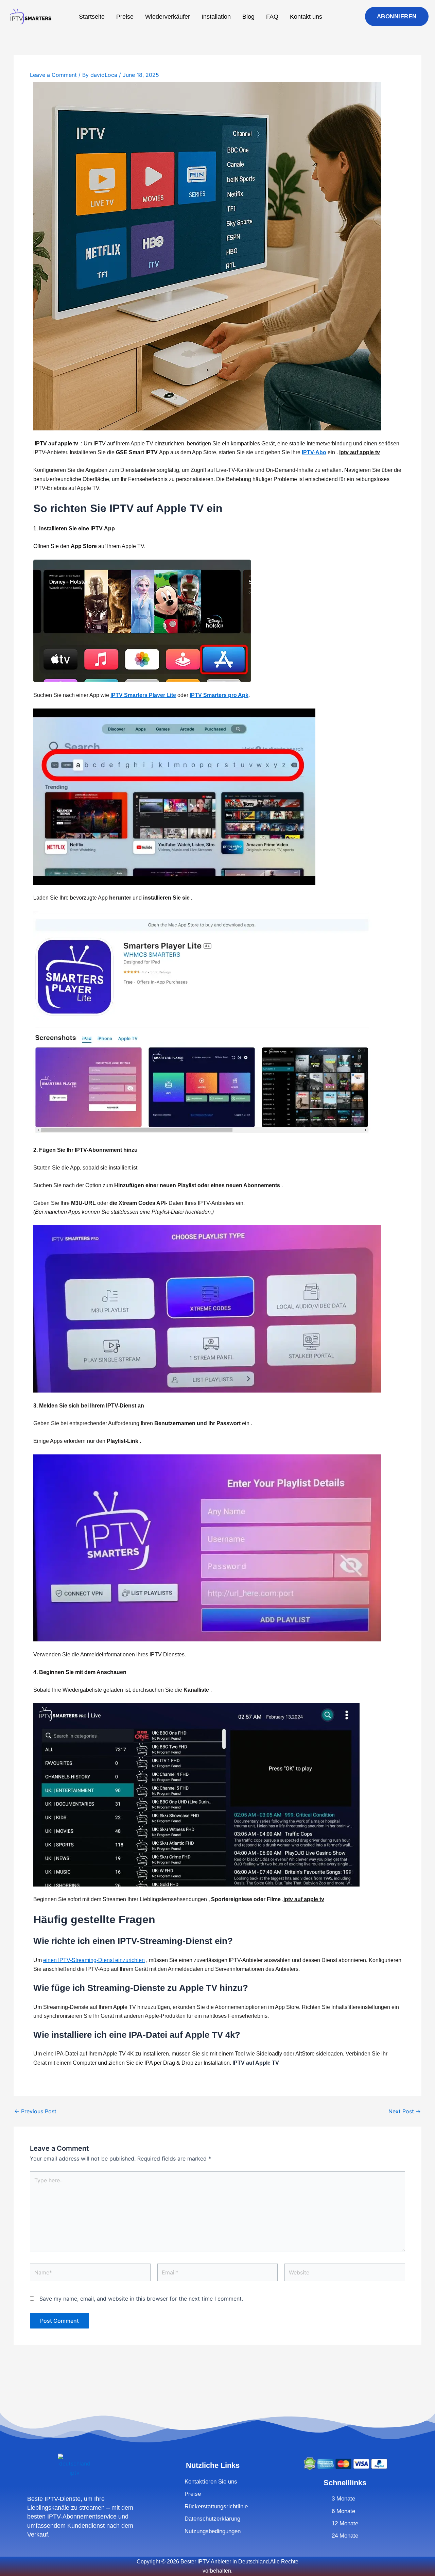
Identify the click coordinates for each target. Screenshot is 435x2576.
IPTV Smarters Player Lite (143, 695)
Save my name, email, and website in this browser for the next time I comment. (141, 2299)
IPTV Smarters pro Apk (219, 695)
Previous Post (35, 2111)
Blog (248, 17)
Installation (216, 17)
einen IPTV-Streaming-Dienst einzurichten (94, 1960)
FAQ (272, 17)
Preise (125, 17)
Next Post (405, 2111)
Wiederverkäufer (168, 17)
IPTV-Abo (314, 452)
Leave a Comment (53, 75)
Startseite (92, 17)
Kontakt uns (306, 17)
